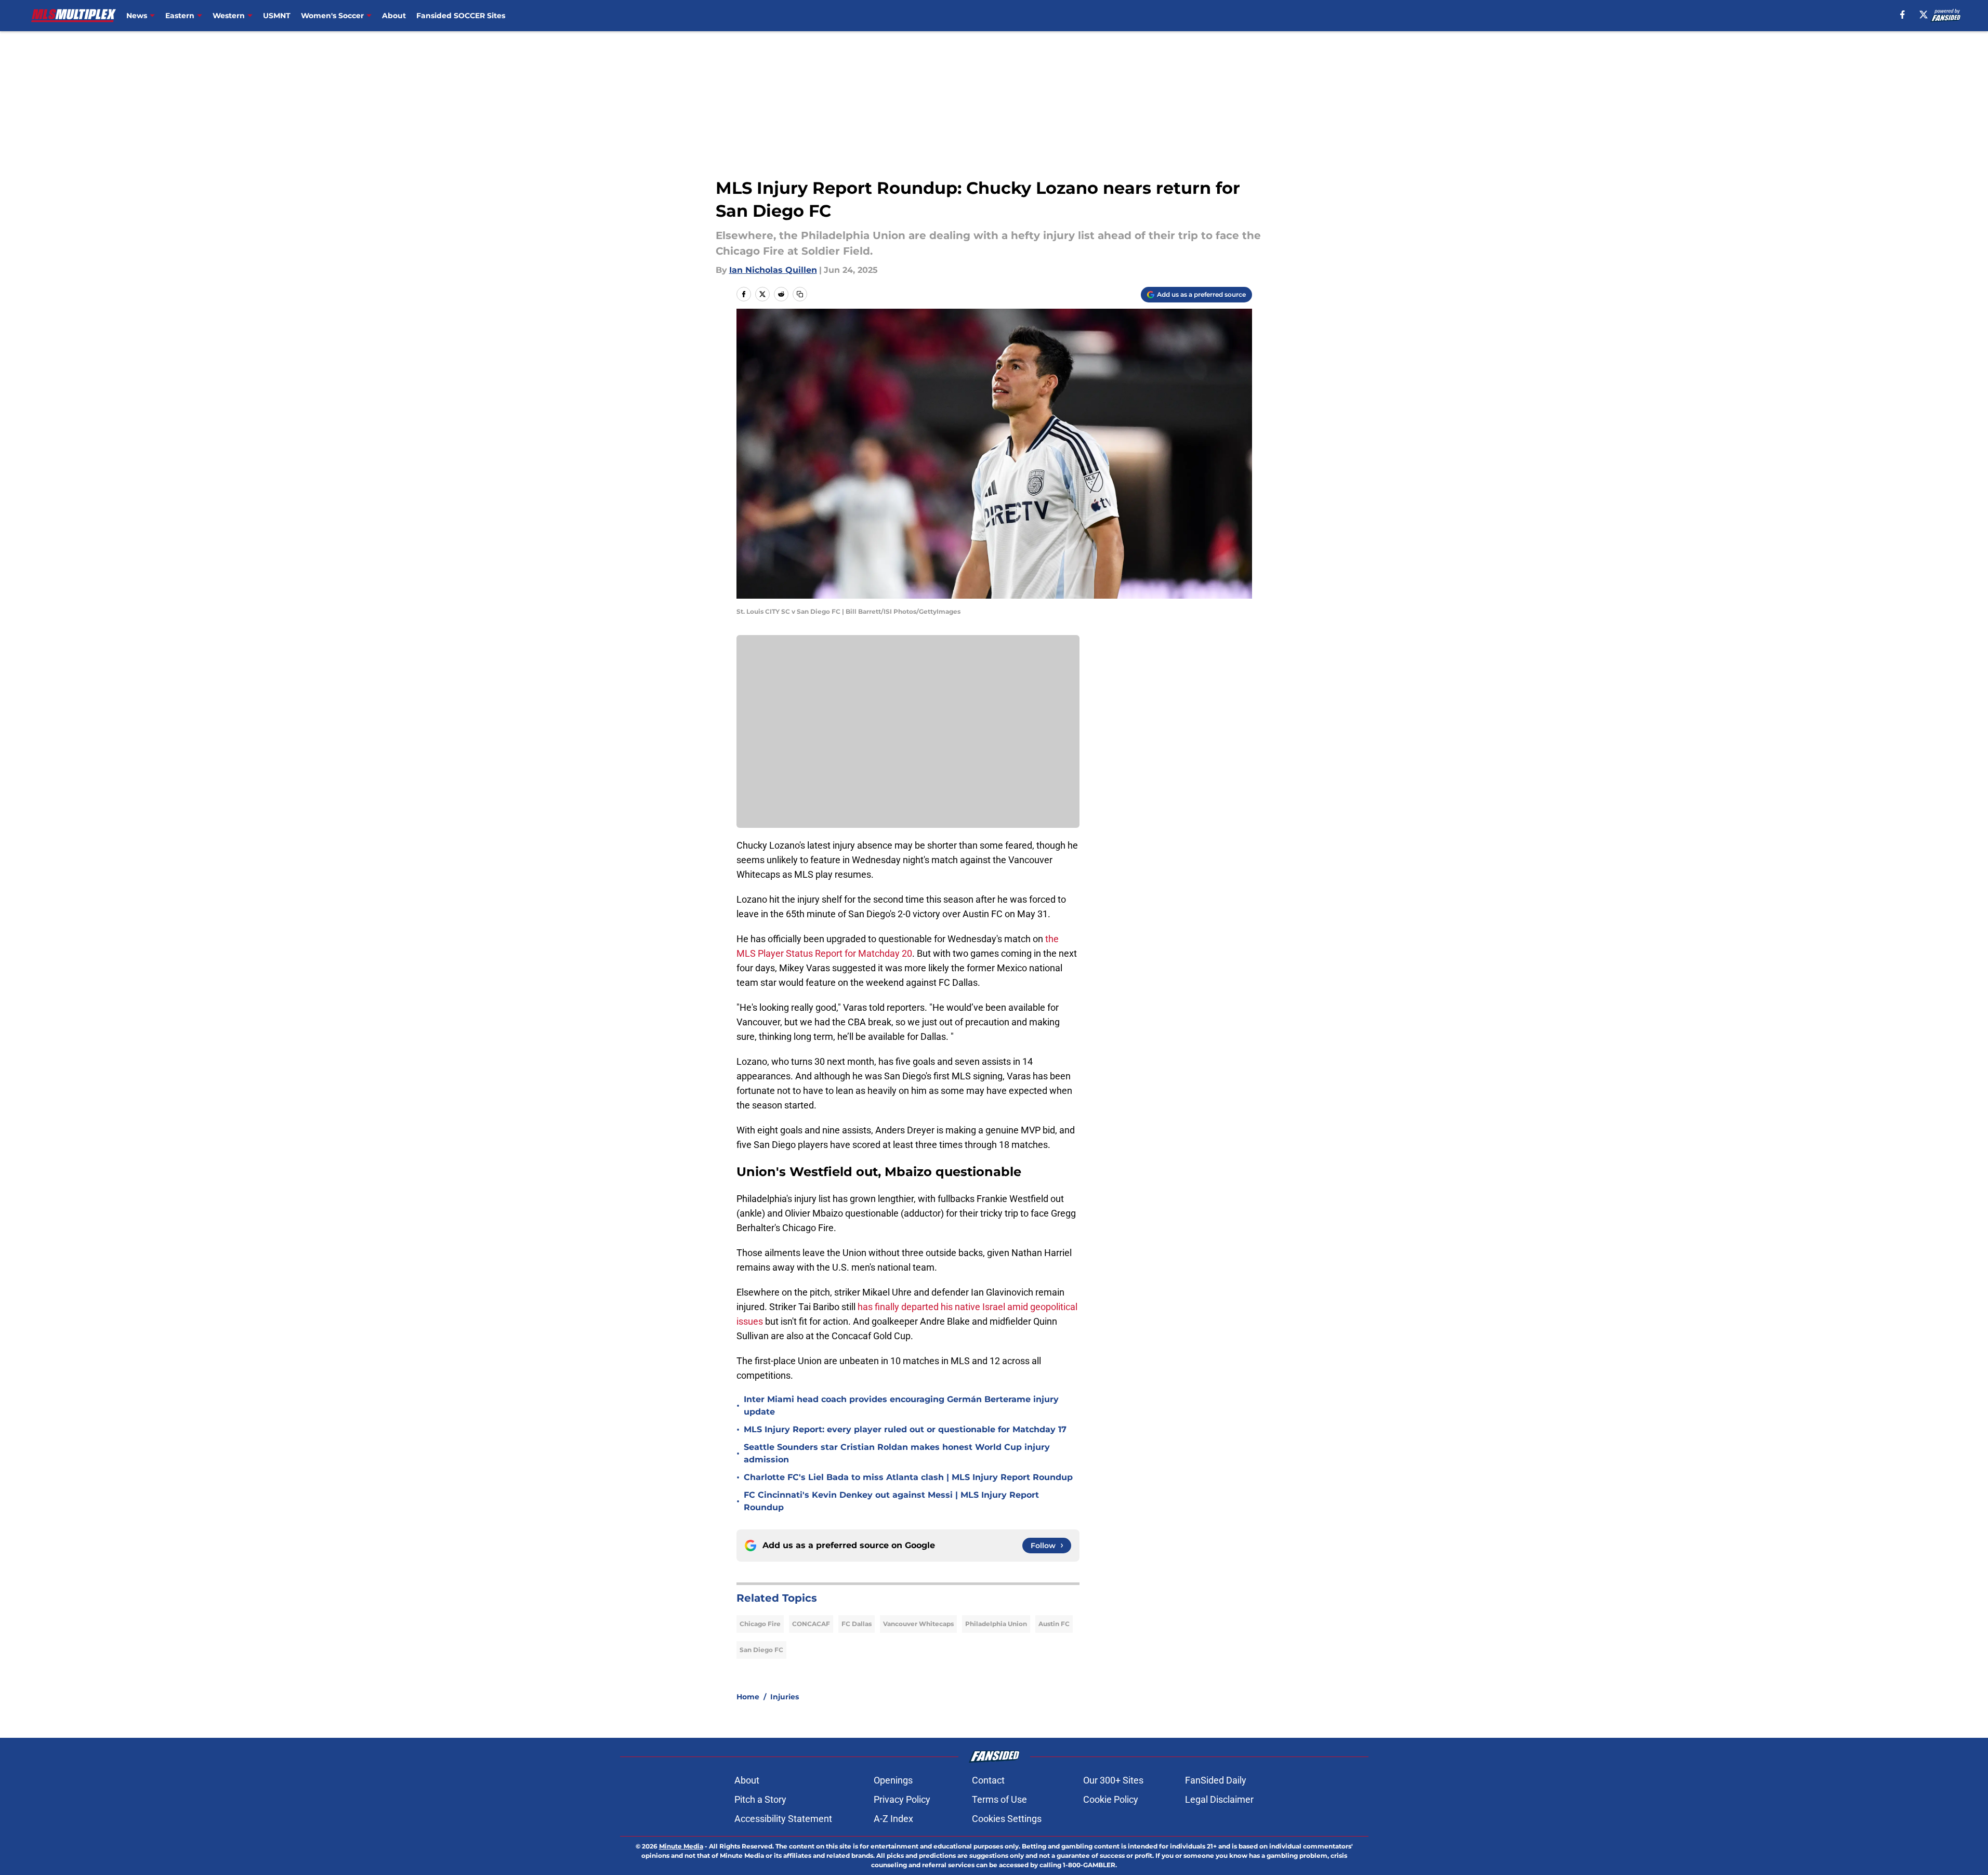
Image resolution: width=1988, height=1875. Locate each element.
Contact (988, 1780)
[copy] (800, 294)
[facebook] (1903, 15)
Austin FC (1054, 1624)
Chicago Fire (760, 1624)
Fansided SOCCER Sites (461, 16)
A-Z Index (893, 1819)
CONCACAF (811, 1624)
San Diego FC (761, 1650)
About (394, 16)
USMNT (277, 16)
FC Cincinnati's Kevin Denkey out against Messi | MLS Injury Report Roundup (891, 1501)
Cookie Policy (1111, 1799)
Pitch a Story (760, 1799)
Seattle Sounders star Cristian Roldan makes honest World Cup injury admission (897, 1453)
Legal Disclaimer (1219, 1799)
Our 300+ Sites (1113, 1780)
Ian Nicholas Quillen (773, 270)
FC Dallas (857, 1624)
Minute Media (681, 1846)
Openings (893, 1780)
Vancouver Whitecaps (918, 1624)
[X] (1924, 15)
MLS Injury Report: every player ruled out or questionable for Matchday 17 (905, 1429)
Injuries (785, 1697)
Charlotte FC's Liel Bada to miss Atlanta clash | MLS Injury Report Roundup (908, 1477)
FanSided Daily (1216, 1780)
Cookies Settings (1007, 1819)
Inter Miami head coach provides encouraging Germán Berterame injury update (901, 1405)
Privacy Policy (902, 1799)
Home (748, 1697)
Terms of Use (999, 1799)
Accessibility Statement (783, 1819)
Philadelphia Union (996, 1624)
